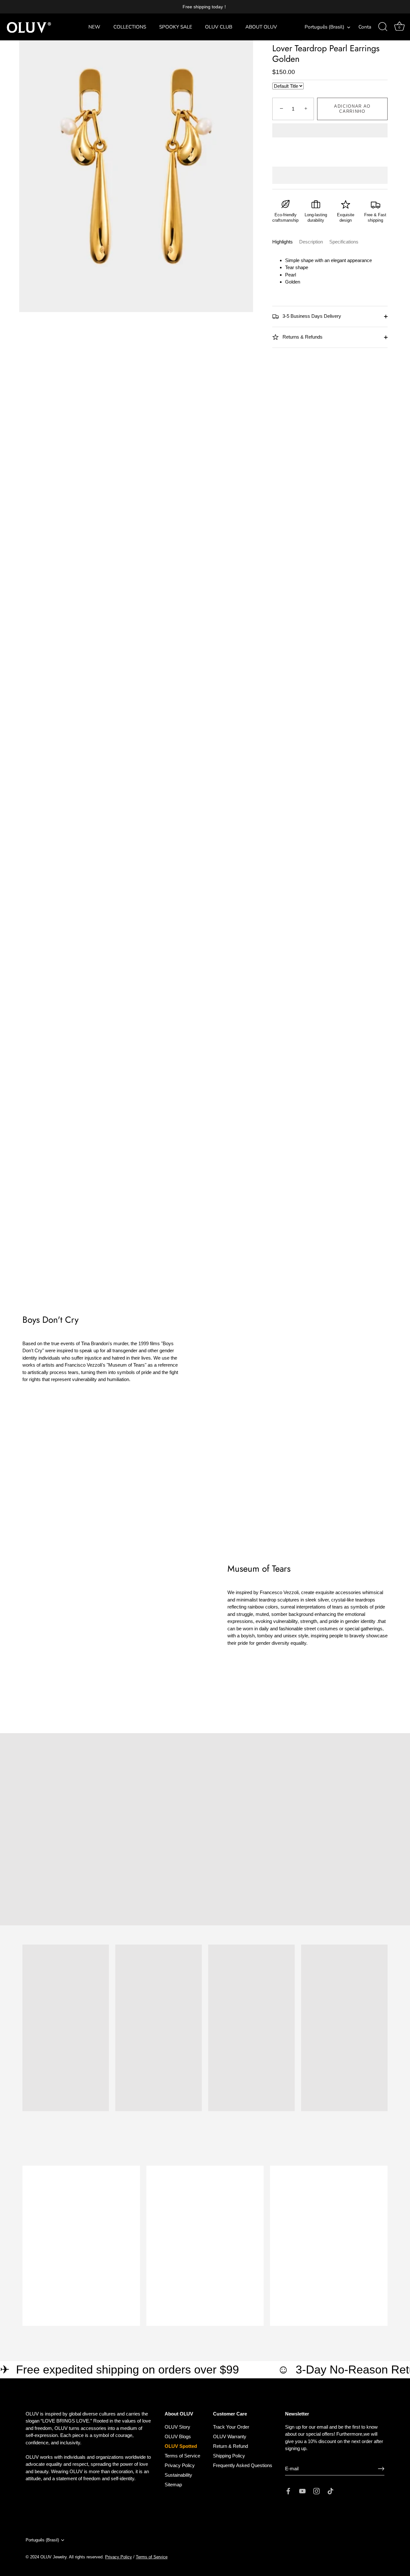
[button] (330, 131)
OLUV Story (177, 2427)
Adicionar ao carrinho (352, 109)
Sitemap (173, 2485)
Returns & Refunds (302, 337)
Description (311, 242)
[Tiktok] (331, 2491)
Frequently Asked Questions (243, 2465)
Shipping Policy (229, 2456)
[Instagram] (316, 2491)
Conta (365, 27)
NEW (94, 27)
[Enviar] (381, 2469)
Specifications (344, 242)
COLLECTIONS (130, 27)
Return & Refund (230, 2446)
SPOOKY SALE (176, 27)
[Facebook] (288, 2491)
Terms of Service (182, 2456)
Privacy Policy (180, 2465)
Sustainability (178, 2475)
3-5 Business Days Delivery (311, 316)
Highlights (283, 242)
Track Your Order (231, 2427)
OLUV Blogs (178, 2436)
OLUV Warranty (230, 2436)
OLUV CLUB (219, 27)
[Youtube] (302, 2491)
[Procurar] (383, 27)
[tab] (286, 242)
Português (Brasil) (324, 27)
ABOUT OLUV (261, 27)
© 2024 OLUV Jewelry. (47, 2557)
